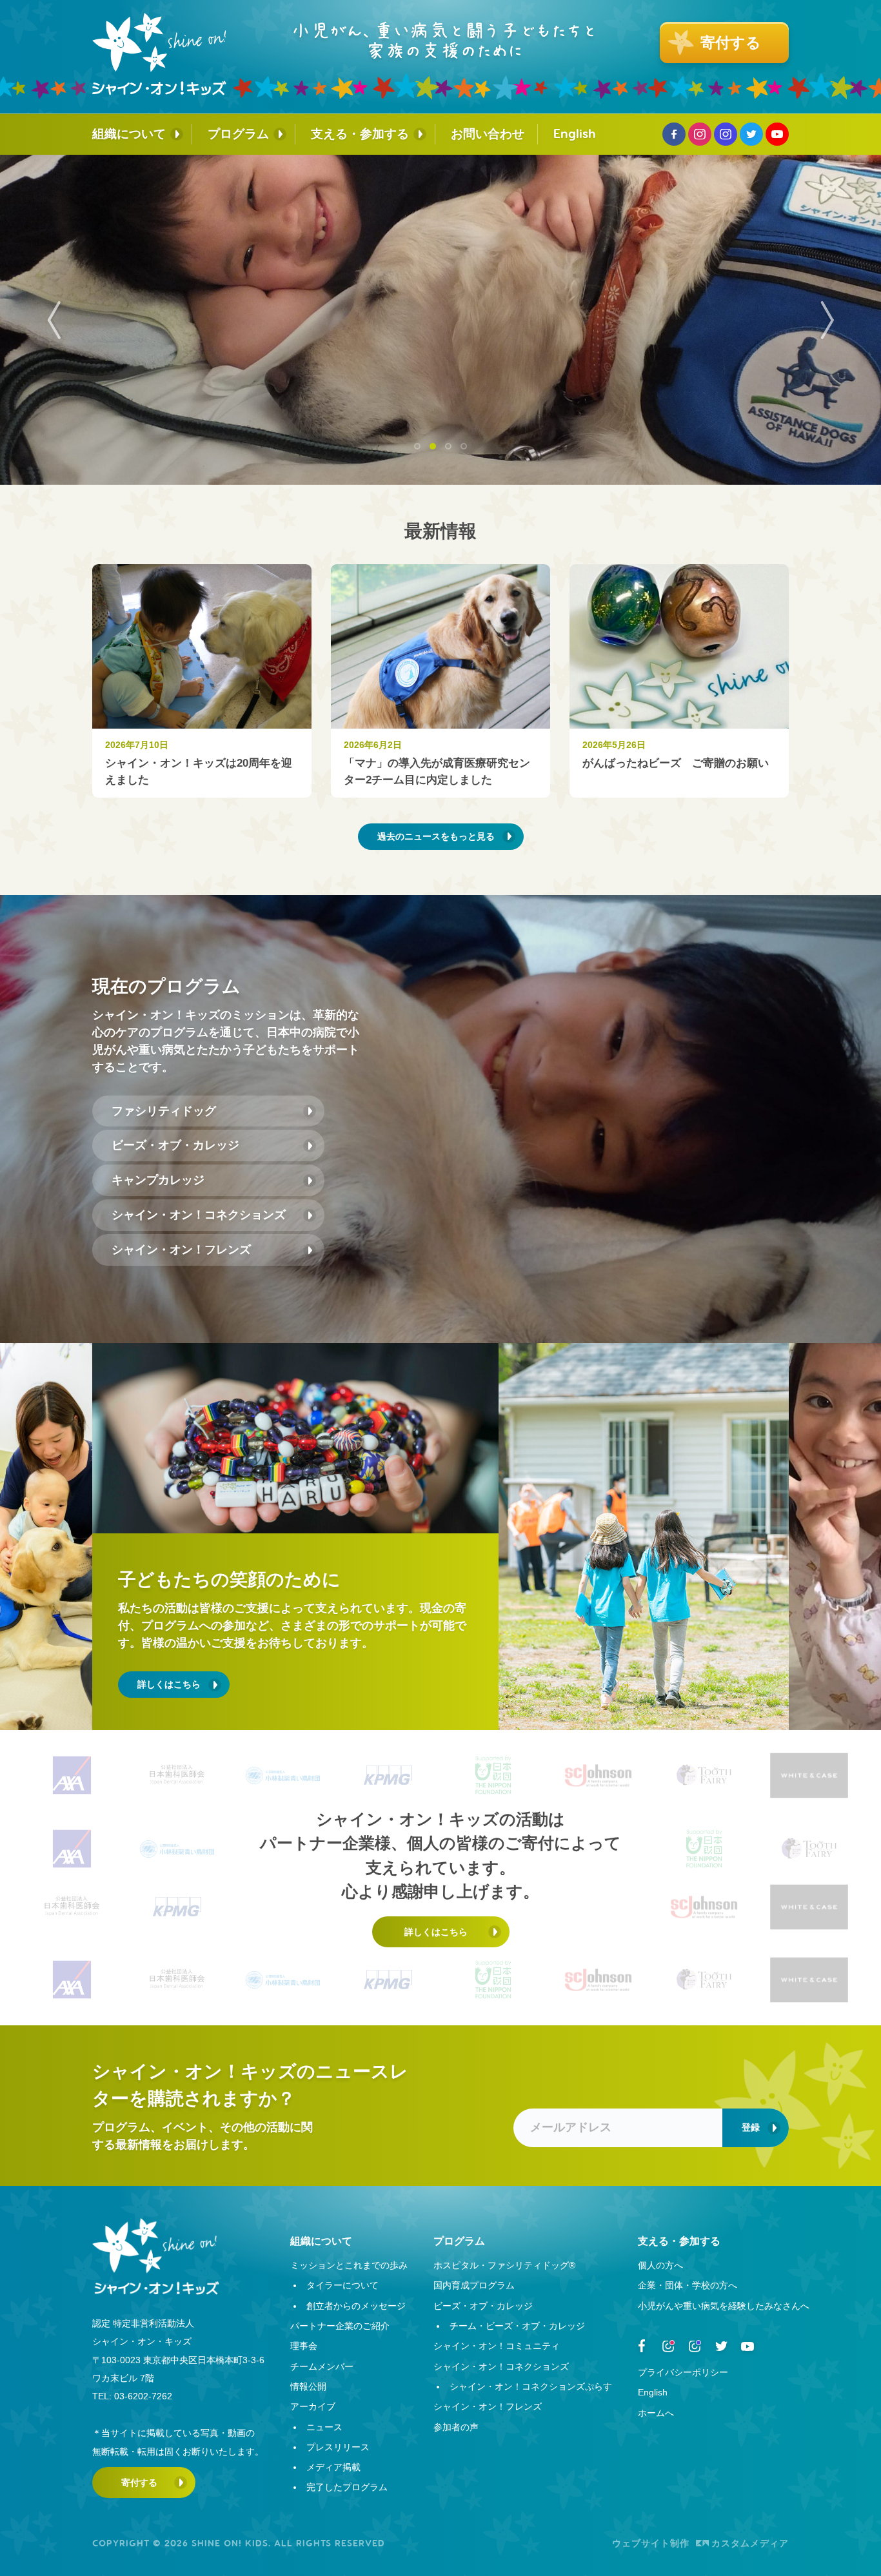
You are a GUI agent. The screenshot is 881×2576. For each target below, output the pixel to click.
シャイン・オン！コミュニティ (497, 2346)
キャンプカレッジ (158, 1180)
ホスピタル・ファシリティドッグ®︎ (504, 2265)
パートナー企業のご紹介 (340, 2326)
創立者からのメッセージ (356, 2306)
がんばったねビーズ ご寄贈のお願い (676, 763)
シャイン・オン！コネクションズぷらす (531, 2386)
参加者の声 (456, 2427)
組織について (129, 134)
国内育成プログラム (474, 2285)
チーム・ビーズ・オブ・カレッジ (517, 2326)
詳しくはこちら (169, 1684)
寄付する (139, 2483)
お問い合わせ (488, 134)
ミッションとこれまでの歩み (349, 2265)
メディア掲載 (333, 2467)
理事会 (304, 2346)
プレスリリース (338, 2447)
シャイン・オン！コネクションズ (199, 1215)
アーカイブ (313, 2406)
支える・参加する (360, 134)
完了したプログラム (347, 2487)
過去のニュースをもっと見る (436, 836)
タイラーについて (342, 2285)
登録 (751, 2127)
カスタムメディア (750, 2543)
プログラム (238, 134)
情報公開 (308, 2386)
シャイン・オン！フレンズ (181, 1250)
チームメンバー (322, 2366)
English (575, 134)
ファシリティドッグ (164, 1111)
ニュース (324, 2427)
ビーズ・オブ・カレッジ (175, 1145)
